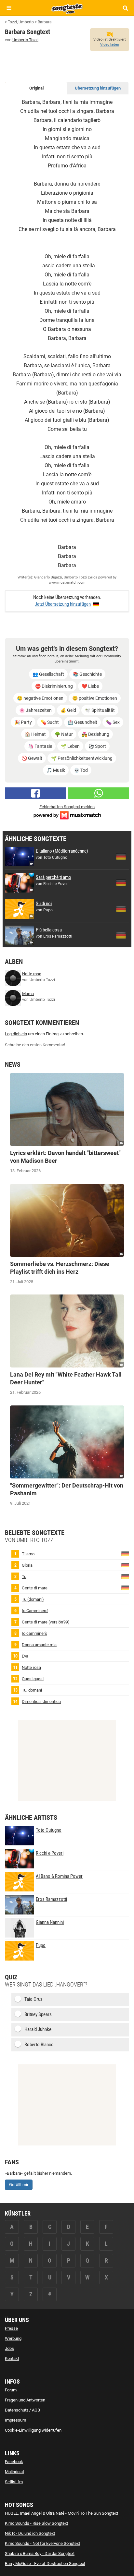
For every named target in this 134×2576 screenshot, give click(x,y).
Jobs (9, 2348)
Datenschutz (17, 2410)
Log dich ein (16, 1034)
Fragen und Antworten (25, 2400)
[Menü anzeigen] (9, 8)
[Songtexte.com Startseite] (67, 8)
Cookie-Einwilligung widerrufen (33, 2430)
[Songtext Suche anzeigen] (125, 8)
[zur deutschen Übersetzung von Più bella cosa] (121, 935)
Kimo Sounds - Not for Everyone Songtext (42, 2543)
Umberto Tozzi (25, 40)
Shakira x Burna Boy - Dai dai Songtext (40, 2553)
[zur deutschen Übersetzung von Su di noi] (121, 909)
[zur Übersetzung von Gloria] (125, 1565)
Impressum (15, 2420)
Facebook (14, 2462)
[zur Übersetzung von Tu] (125, 1576)
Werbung (13, 2338)
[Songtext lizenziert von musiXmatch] (67, 815)
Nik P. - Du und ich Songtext (30, 2533)
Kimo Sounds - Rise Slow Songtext (36, 2523)
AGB (36, 2410)
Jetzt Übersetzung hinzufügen (63, 604)
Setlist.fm (14, 2482)
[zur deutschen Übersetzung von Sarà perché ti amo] (121, 883)
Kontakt (12, 2358)
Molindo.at (14, 2472)
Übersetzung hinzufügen (98, 88)
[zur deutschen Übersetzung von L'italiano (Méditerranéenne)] (121, 857)
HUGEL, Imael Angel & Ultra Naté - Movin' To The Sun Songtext (61, 2513)
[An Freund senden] (99, 793)
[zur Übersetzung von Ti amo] (125, 1554)
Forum (11, 2390)
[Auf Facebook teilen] (35, 793)
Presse (11, 2328)
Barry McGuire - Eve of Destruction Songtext (45, 2564)
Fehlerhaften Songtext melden (67, 807)
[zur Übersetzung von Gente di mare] (125, 1588)
